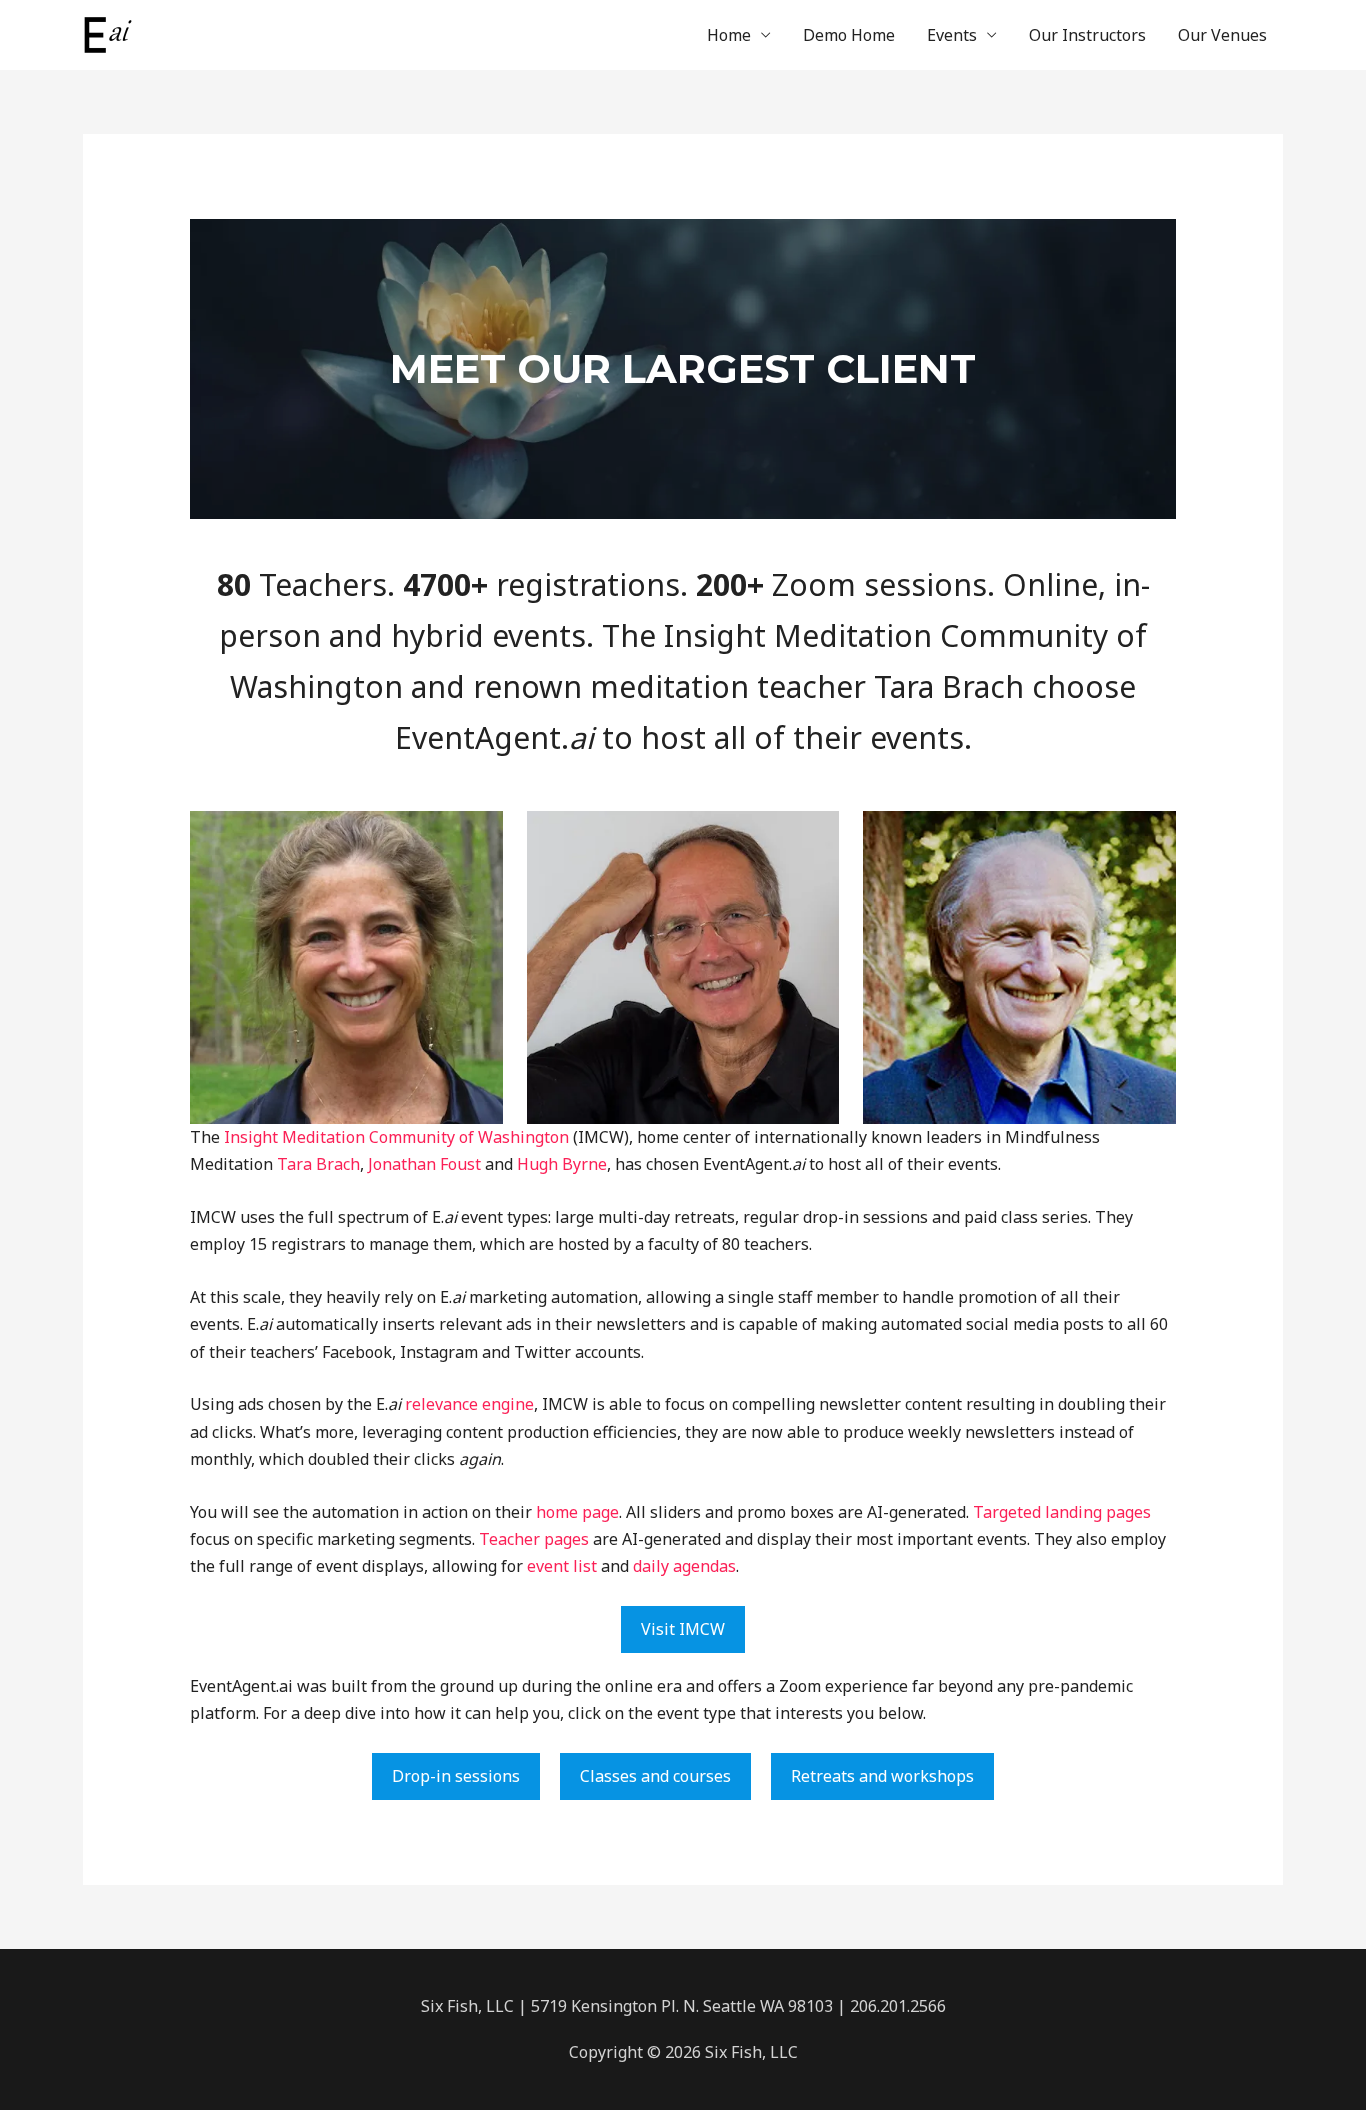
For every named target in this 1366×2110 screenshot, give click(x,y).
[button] (683, 1629)
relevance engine (469, 1404)
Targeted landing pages (1062, 1512)
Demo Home (849, 35)
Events (952, 35)
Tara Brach (318, 1164)
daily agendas (684, 1566)
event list (562, 1566)
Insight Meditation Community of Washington (396, 1137)
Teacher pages (534, 1539)
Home (729, 35)
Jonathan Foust (422, 1164)
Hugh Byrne (562, 1164)
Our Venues (1222, 35)
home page (577, 1512)
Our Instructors (1087, 35)
